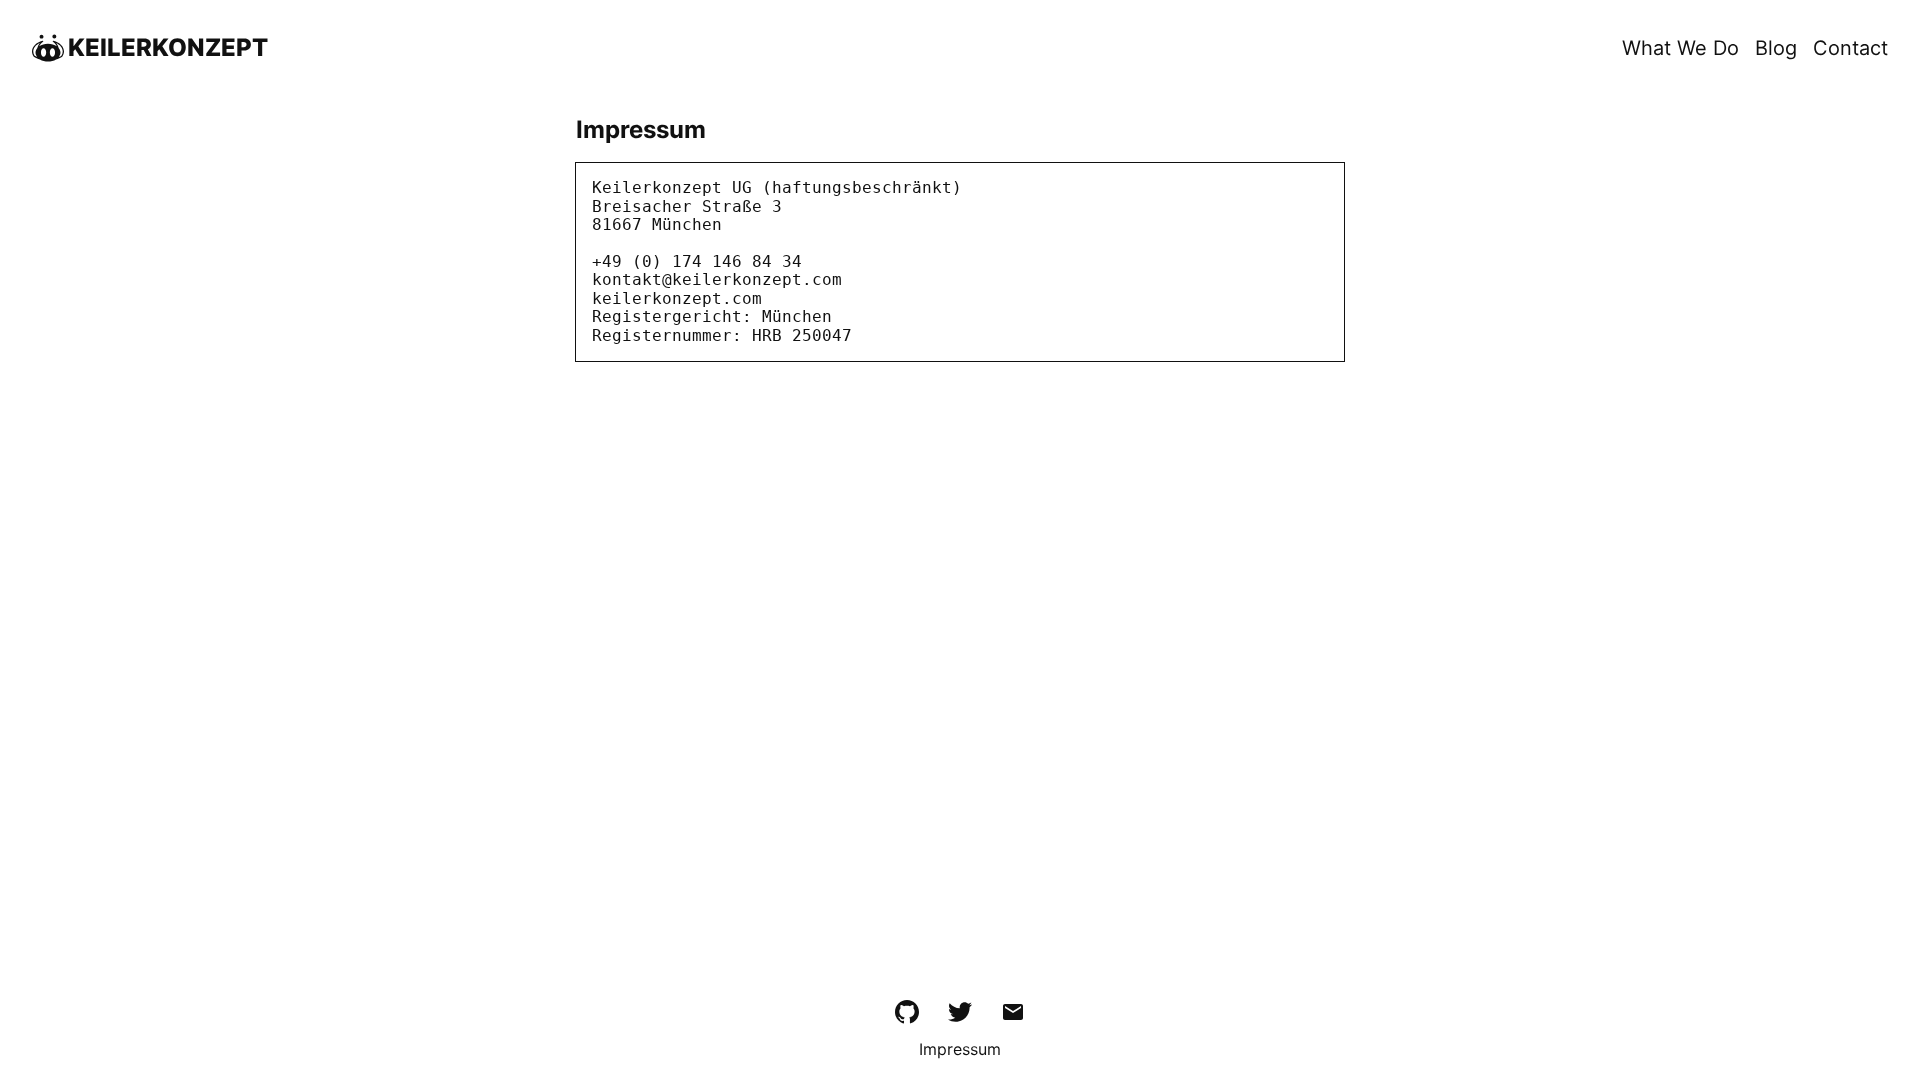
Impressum (960, 1049)
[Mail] (1013, 1016)
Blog (1776, 48)
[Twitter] (960, 1016)
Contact (1850, 48)
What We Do (1680, 48)
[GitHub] (907, 1016)
